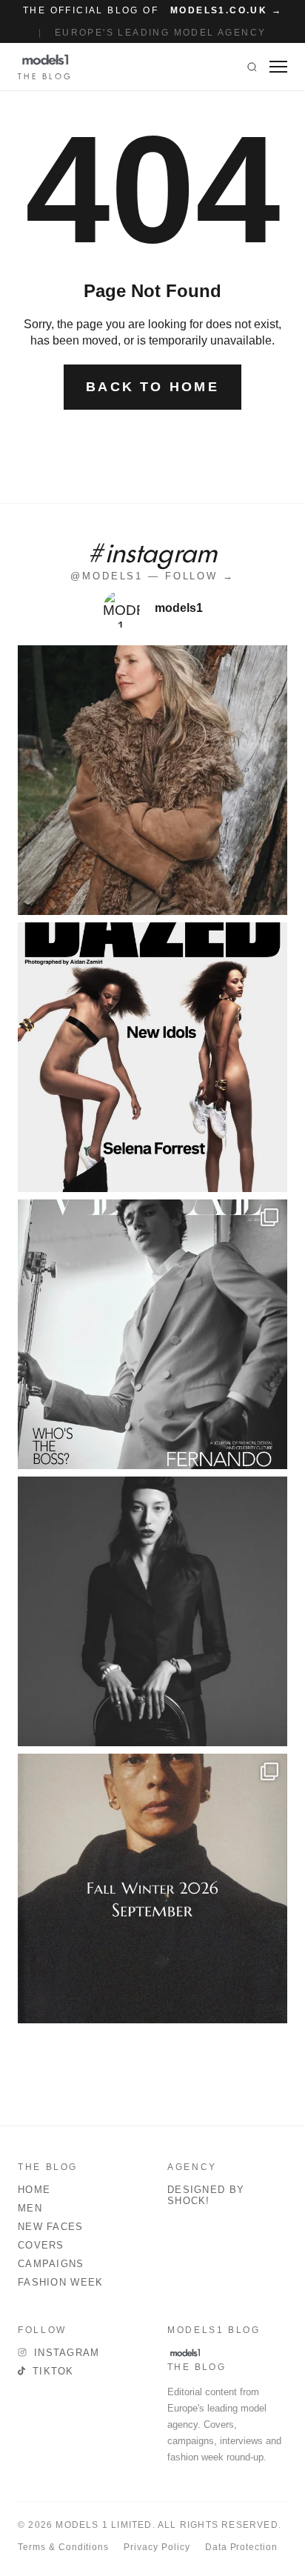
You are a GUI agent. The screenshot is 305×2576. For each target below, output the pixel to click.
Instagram (67, 2353)
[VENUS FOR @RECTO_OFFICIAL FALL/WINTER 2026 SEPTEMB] (152, 1888)
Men (30, 2208)
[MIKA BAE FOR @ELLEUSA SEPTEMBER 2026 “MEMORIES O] (152, 1611)
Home (34, 2190)
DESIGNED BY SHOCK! (206, 2195)
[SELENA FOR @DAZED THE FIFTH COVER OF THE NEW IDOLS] (152, 1057)
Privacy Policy (157, 2547)
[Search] (252, 67)
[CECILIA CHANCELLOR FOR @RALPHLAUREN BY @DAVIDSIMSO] (152, 780)
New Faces (51, 2227)
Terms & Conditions (63, 2547)
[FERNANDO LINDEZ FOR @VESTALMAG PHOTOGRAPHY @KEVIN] (152, 1334)
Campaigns (51, 2264)
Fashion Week (61, 2282)
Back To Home (152, 387)
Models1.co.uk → (226, 10)
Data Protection (241, 2547)
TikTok (53, 2371)
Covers (41, 2245)
